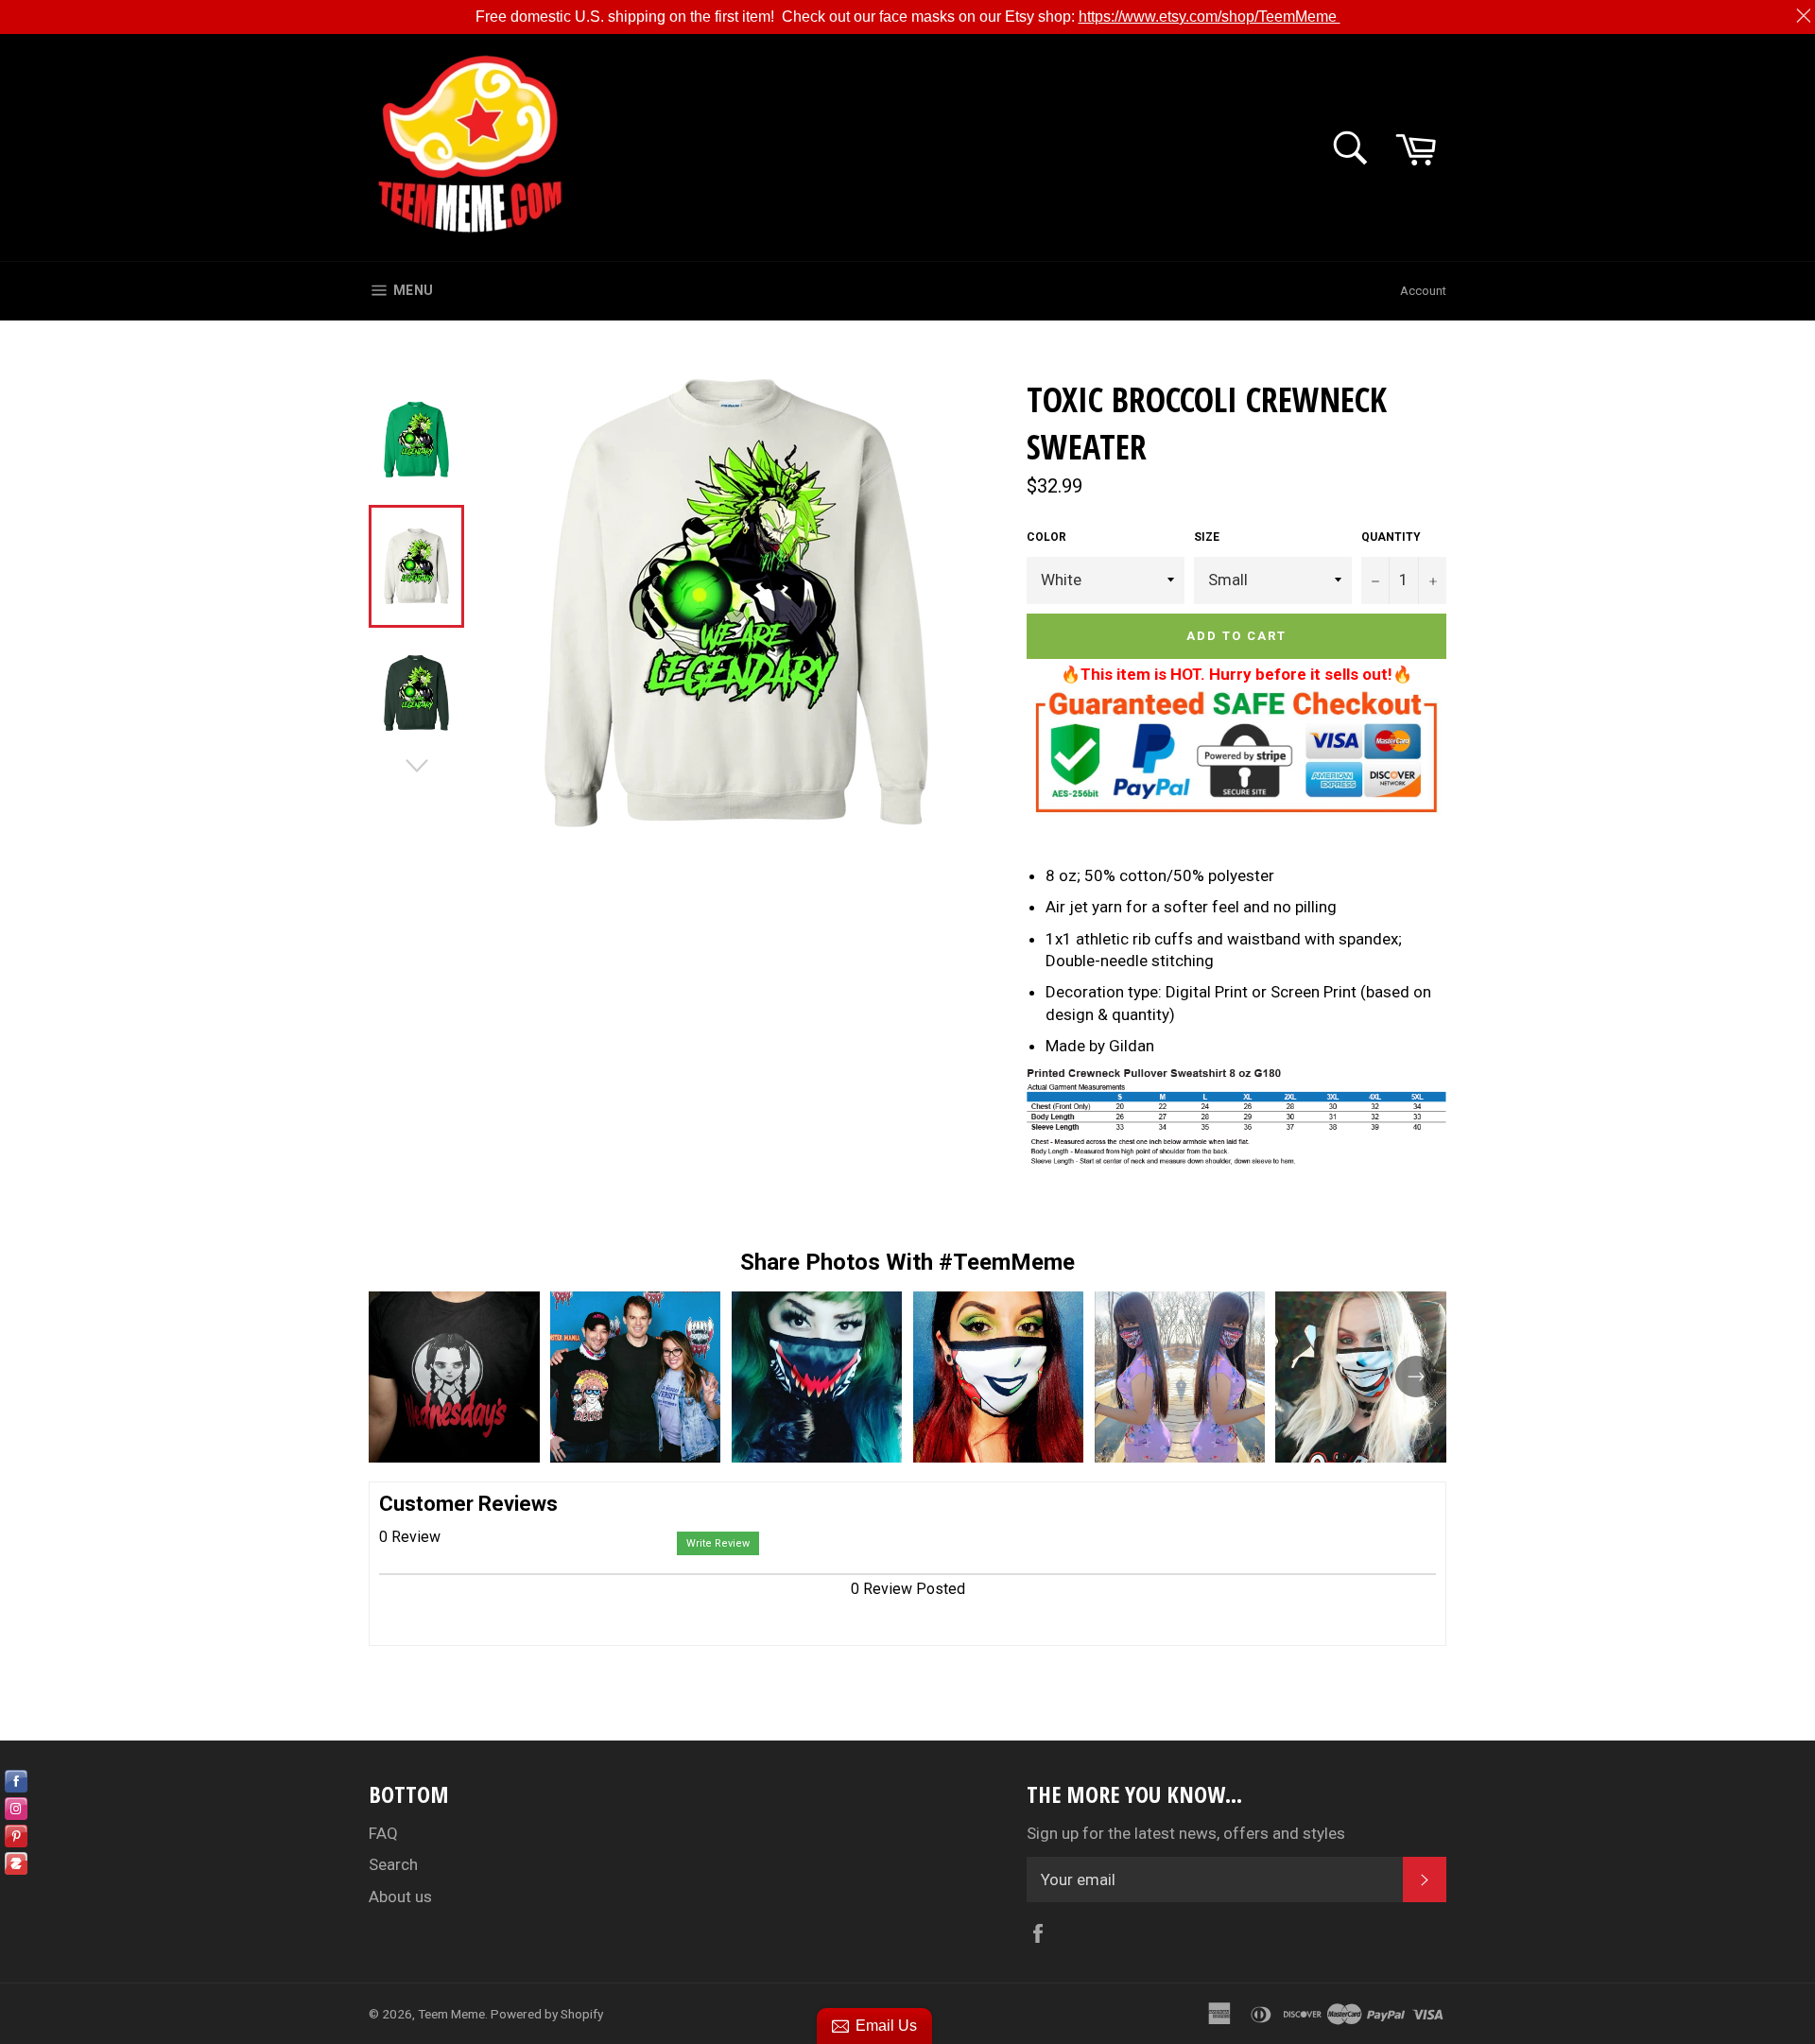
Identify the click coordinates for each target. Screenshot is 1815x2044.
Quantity (1391, 537)
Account (1423, 291)
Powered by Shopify (547, 2014)
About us (400, 1897)
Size (1207, 537)
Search (393, 1864)
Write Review (718, 1543)
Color (1046, 537)
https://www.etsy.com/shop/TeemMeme (1210, 17)
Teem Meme (451, 2014)
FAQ (383, 1833)
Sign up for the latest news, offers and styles (1186, 1833)
